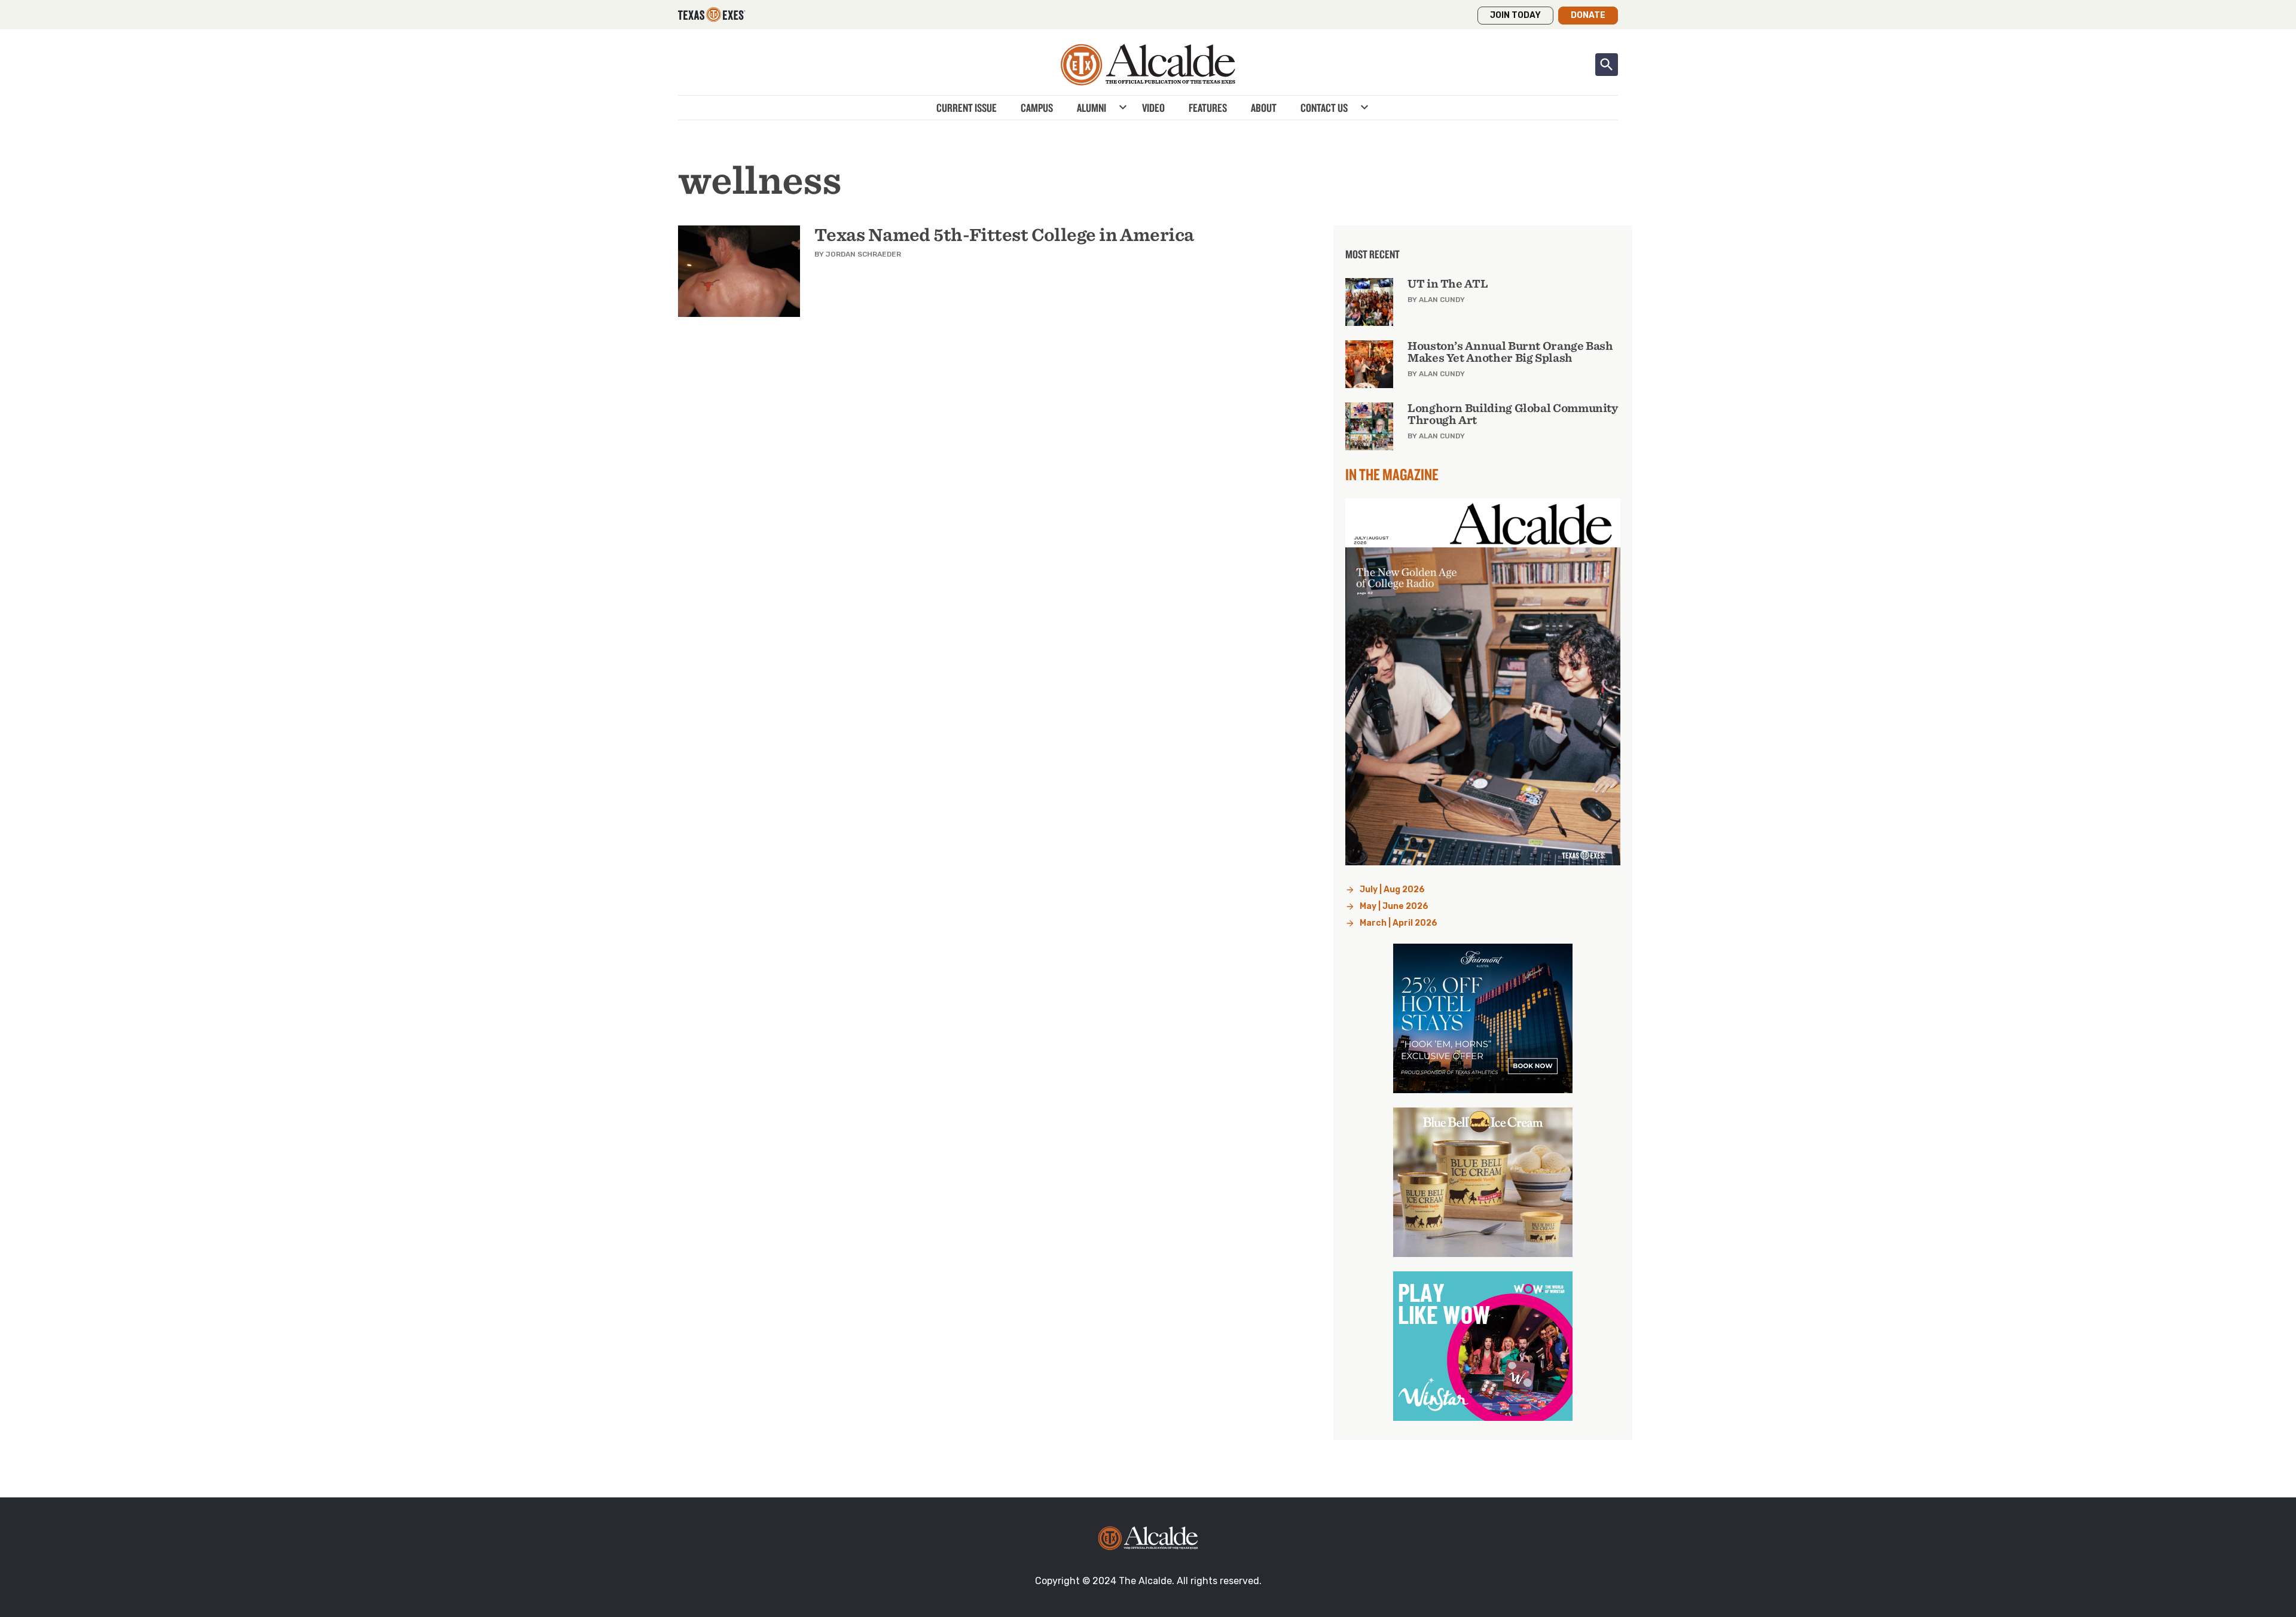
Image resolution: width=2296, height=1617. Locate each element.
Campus (1037, 108)
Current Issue (967, 108)
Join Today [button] (1515, 15)
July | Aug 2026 (1392, 890)
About (1264, 108)
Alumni (1091, 108)
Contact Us (1324, 108)
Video (1153, 108)
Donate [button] (1588, 15)
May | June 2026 (1394, 906)
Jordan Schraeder (863, 254)
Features (1208, 108)
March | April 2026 (1399, 923)
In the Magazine (1392, 474)
